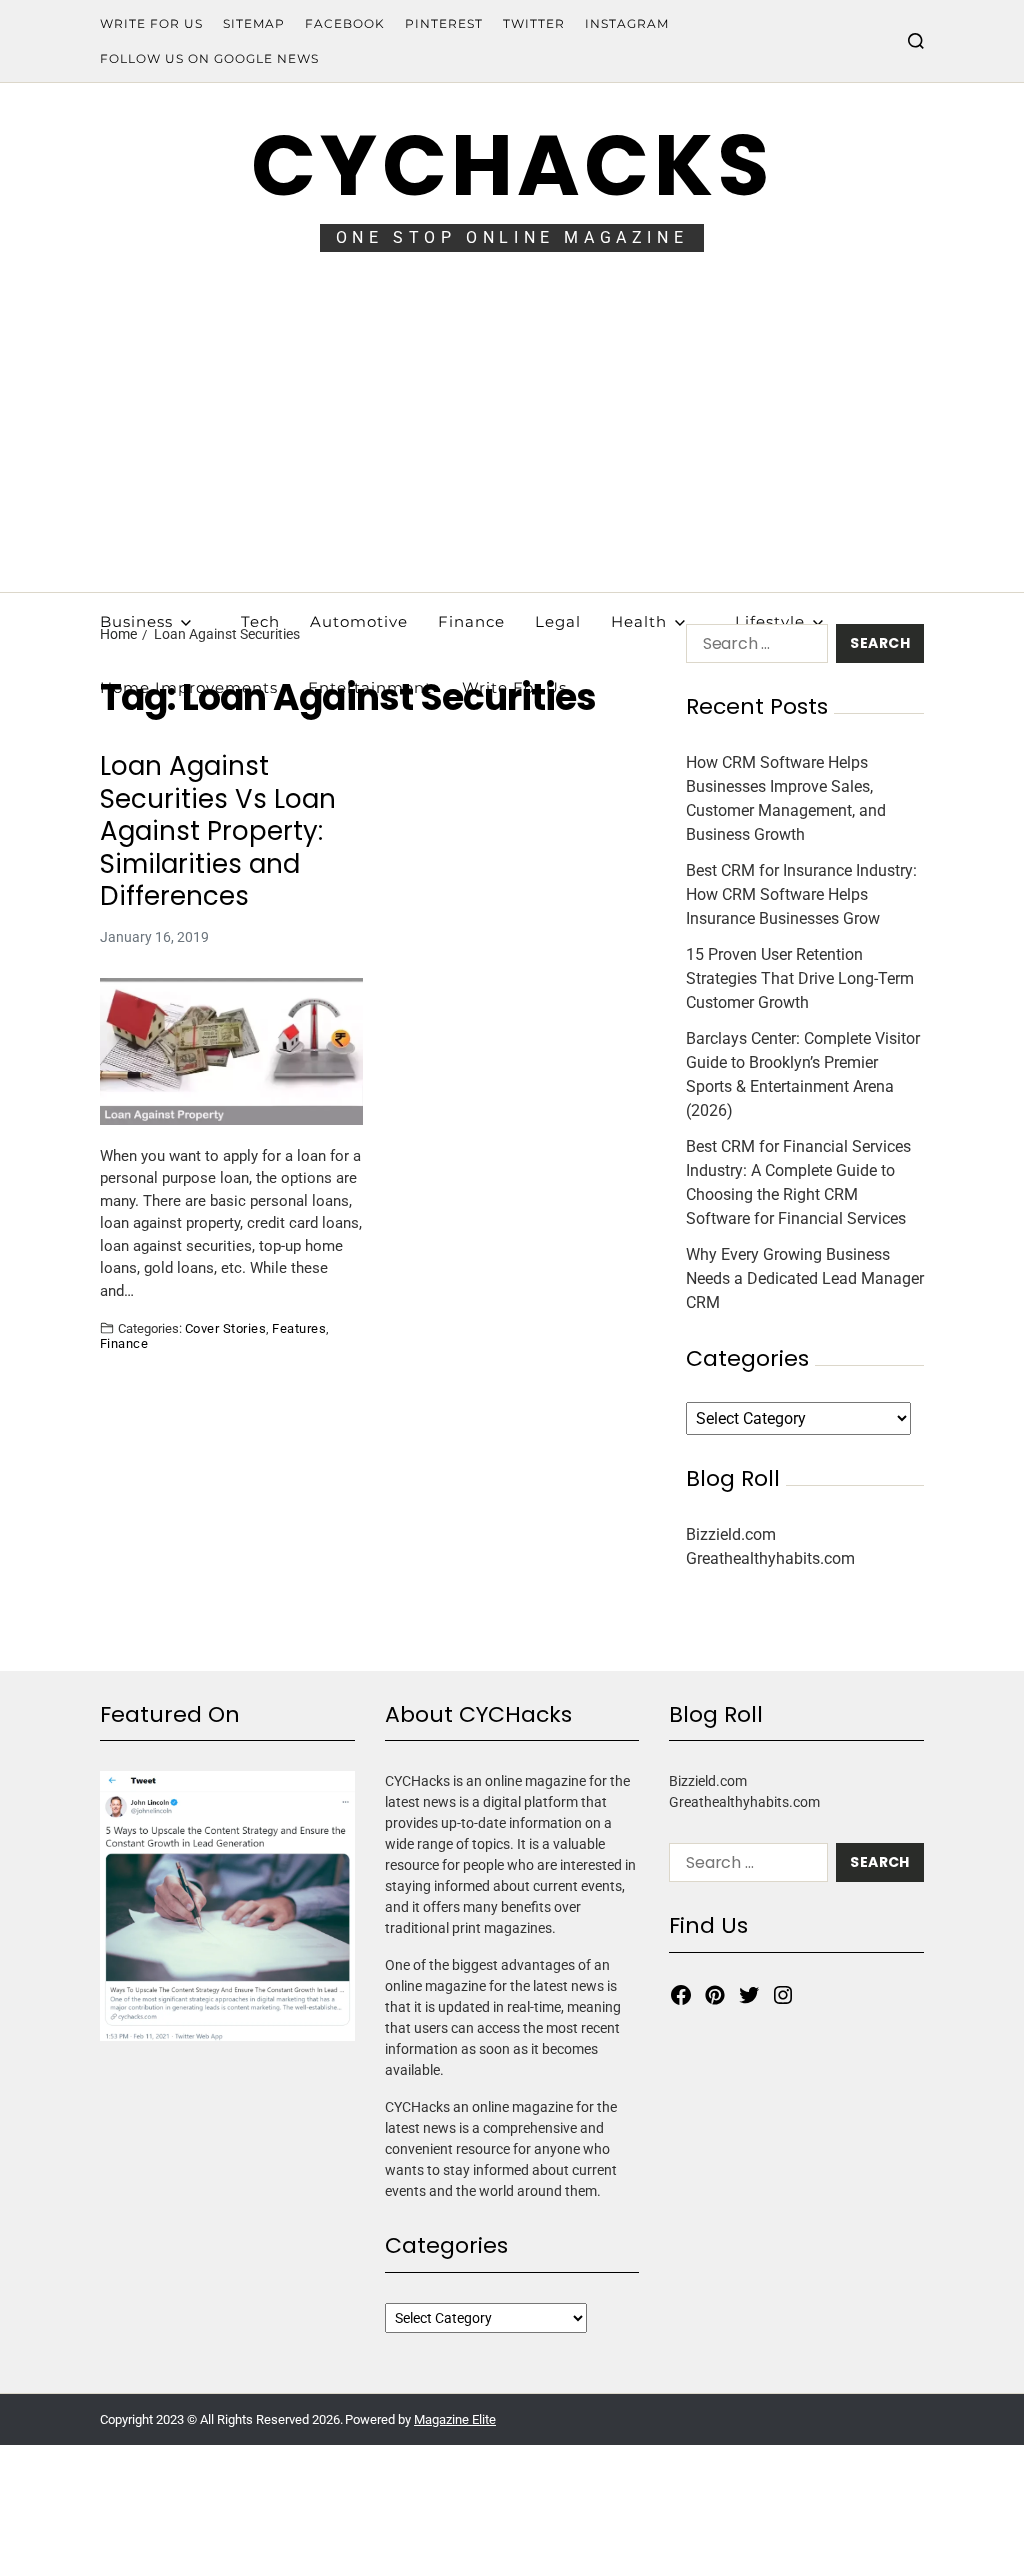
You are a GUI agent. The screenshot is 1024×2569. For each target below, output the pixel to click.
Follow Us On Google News (209, 58)
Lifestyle (770, 621)
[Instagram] (783, 1995)
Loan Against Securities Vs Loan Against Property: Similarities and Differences (218, 831)
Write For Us (151, 23)
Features (299, 1328)
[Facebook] (681, 1995)
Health (639, 621)
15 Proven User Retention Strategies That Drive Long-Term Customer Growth (800, 978)
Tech (260, 621)
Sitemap (254, 23)
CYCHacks (512, 165)
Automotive (359, 621)
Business (136, 621)
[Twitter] (749, 1995)
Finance (471, 621)
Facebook (345, 23)
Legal (558, 621)
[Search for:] (753, 647)
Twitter (534, 23)
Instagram (627, 23)
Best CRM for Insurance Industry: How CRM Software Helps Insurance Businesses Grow (801, 894)
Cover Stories (225, 1328)
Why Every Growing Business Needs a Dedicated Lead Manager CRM (805, 1278)
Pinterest (444, 23)
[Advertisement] (512, 442)
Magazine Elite (455, 2419)
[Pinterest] (715, 1995)
